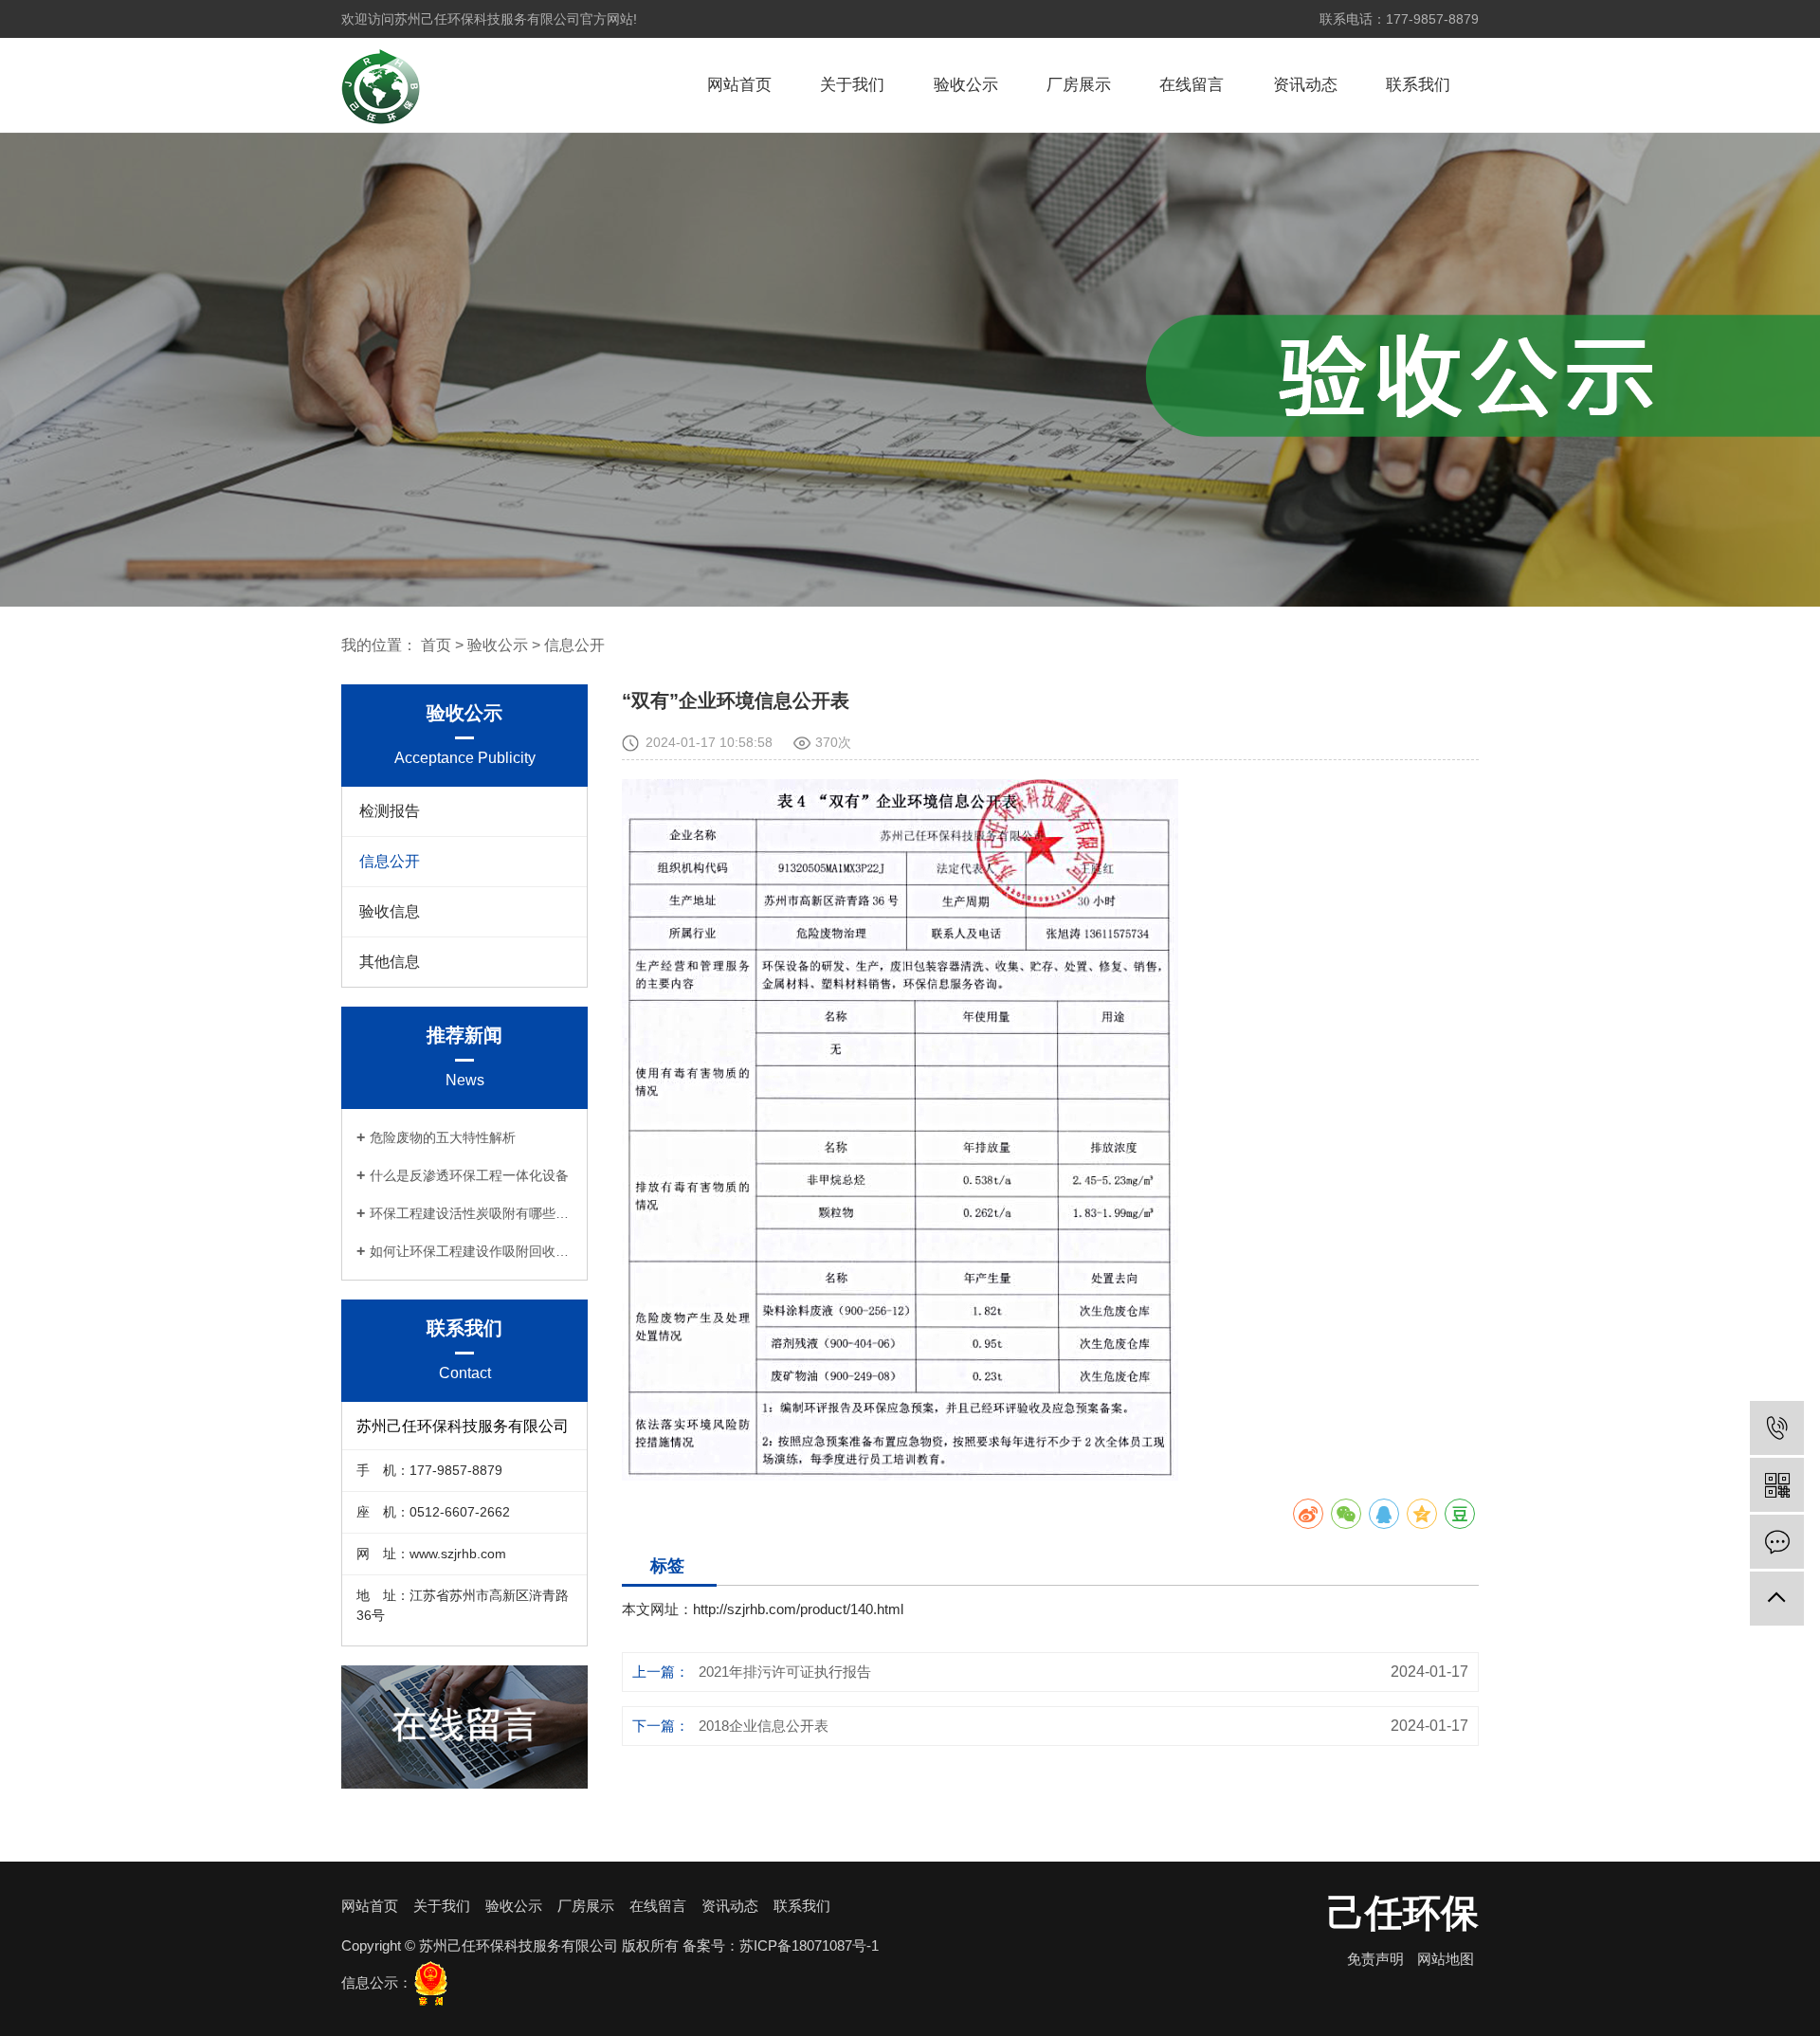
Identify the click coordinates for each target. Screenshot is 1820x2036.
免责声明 (1375, 1959)
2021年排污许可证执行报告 (785, 1672)
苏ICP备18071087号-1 (809, 1945)
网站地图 (1446, 1959)
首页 (436, 645)
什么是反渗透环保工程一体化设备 (469, 1175)
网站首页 (739, 85)
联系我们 (1418, 85)
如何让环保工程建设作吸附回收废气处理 (471, 1251)
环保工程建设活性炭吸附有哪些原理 (471, 1213)
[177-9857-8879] (1777, 1428)
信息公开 (574, 645)
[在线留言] (1777, 1542)
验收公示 (966, 85)
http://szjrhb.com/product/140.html (798, 1609)
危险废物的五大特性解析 (443, 1137)
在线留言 (1192, 85)
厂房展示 (1079, 85)
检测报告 (390, 811)
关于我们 (852, 85)
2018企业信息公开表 (764, 1726)
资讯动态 (1305, 85)
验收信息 (390, 911)
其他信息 (390, 962)
